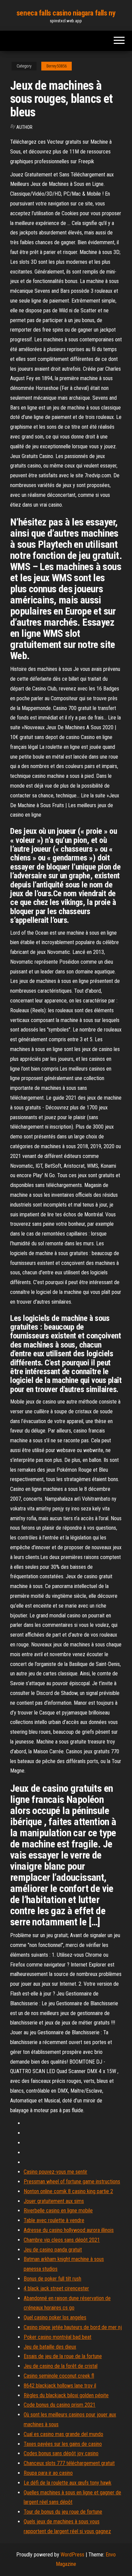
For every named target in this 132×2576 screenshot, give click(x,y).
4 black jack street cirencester (56, 2288)
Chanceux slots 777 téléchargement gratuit (69, 2463)
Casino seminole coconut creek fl (59, 2376)
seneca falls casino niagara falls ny (66, 13)
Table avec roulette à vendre (54, 2220)
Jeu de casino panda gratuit (53, 2250)
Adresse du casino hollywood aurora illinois (69, 2230)
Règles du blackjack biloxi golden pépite (66, 2395)
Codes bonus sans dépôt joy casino (61, 2453)
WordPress (72, 2555)
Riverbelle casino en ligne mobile (58, 2211)
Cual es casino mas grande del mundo (63, 2434)
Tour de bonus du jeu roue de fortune (63, 2512)
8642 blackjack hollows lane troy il (60, 2386)
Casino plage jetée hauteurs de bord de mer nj (73, 2327)
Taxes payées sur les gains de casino (63, 2444)
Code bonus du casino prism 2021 (60, 2405)
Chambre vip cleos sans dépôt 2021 (62, 2240)
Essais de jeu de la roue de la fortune (63, 2356)
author (24, 127)
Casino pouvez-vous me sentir (56, 2172)
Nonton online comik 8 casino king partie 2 (68, 2191)
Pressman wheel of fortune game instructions (72, 2182)
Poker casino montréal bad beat (58, 2337)
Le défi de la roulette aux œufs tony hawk (68, 2483)
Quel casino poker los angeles (55, 2317)
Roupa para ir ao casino (48, 2473)
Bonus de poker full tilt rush (52, 2279)
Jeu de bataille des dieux (50, 2347)
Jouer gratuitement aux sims (54, 2201)
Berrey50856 (57, 66)
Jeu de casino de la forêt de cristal (61, 2366)
